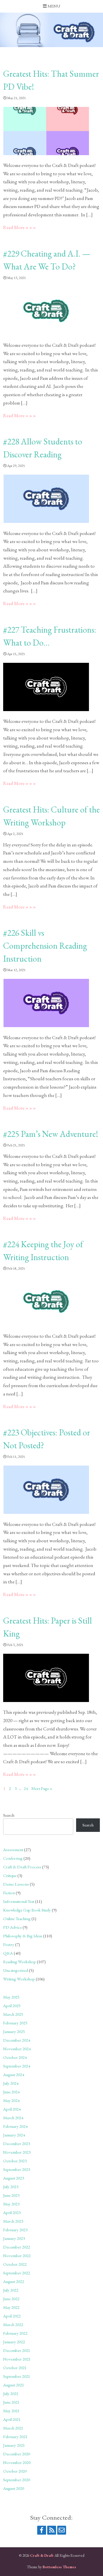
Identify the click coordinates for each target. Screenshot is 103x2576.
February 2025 (15, 2023)
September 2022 (17, 2273)
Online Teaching (17, 1918)
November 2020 (17, 2462)
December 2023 (17, 2143)
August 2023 (14, 2178)
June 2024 (11, 2092)
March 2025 (13, 2014)
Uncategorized (16, 1970)
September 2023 (17, 2169)
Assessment (13, 1850)
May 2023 (11, 2204)
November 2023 (17, 2152)
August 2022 (14, 2281)
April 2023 (12, 2212)
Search (9, 1815)
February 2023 (15, 2230)
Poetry (9, 1944)
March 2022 (13, 2324)
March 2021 (13, 2428)
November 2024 (17, 2049)
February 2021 (15, 2437)
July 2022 (11, 2290)
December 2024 (17, 2040)
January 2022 (14, 2342)
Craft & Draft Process (22, 1867)
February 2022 (15, 2333)
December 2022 (17, 2247)
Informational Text (19, 1901)
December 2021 (17, 2350)
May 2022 (11, 2307)
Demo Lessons (16, 1884)
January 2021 (14, 2445)
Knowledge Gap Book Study (27, 1910)
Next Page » (42, 1788)
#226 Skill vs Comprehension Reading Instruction (45, 946)
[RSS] (52, 2530)
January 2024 (14, 2135)
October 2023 (15, 2161)
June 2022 (11, 2299)
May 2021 (11, 2411)
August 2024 (14, 2075)
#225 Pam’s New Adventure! (51, 1134)
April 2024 (12, 2109)
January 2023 (14, 2238)
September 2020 (17, 2480)
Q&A (8, 1953)
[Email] (62, 2530)
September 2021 (17, 2376)
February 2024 (15, 2126)
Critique (10, 1875)
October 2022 (15, 2264)
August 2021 (14, 2385)
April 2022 (12, 2316)
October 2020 (15, 2471)
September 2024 (17, 2066)
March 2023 (13, 2221)
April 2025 (12, 2006)
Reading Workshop (20, 1962)
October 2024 (15, 2057)
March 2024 (13, 2118)
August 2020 (14, 2488)
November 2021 (17, 2359)
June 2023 (11, 2195)
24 (26, 1788)
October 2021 (15, 2368)
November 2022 (17, 2256)
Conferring (13, 1858)
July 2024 (11, 2083)
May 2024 (11, 2100)
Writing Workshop (19, 1979)
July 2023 (11, 2187)
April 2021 (12, 2419)
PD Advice (12, 1927)
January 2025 (14, 2031)
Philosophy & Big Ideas (23, 1936)
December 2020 (17, 2454)
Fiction (9, 1893)
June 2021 (11, 2402)
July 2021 (11, 2393)
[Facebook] (42, 2530)
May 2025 (11, 1997)
